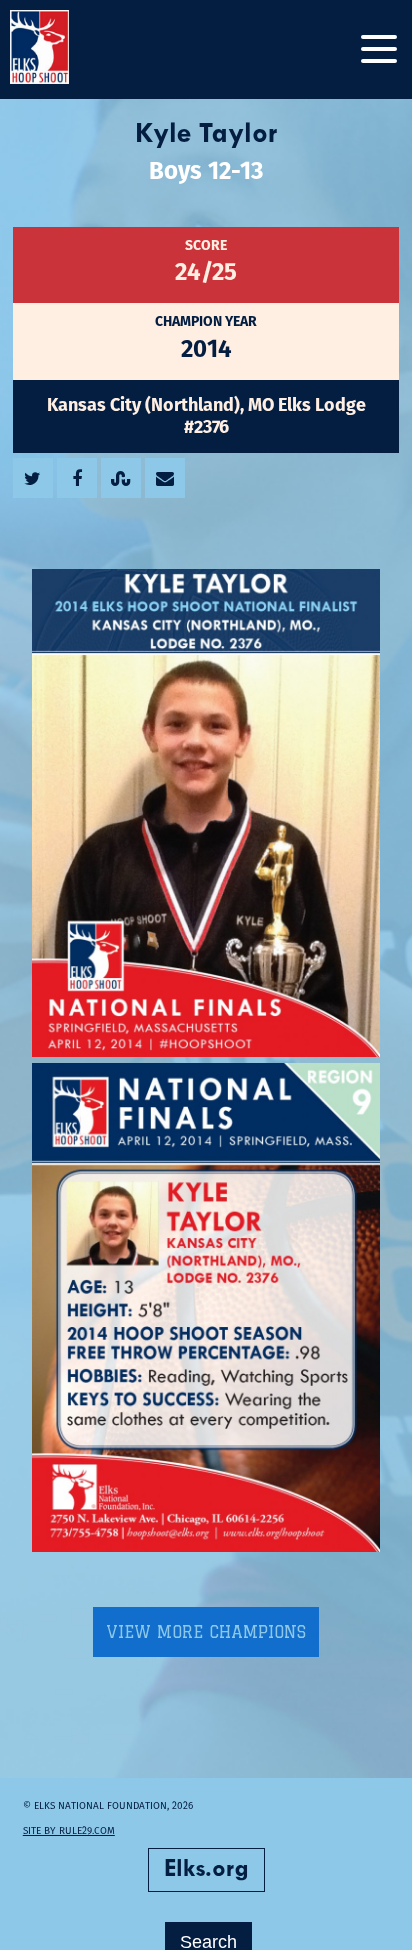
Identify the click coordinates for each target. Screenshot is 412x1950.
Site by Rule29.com (69, 1830)
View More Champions (206, 1632)
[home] (60, 49)
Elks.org (206, 1870)
